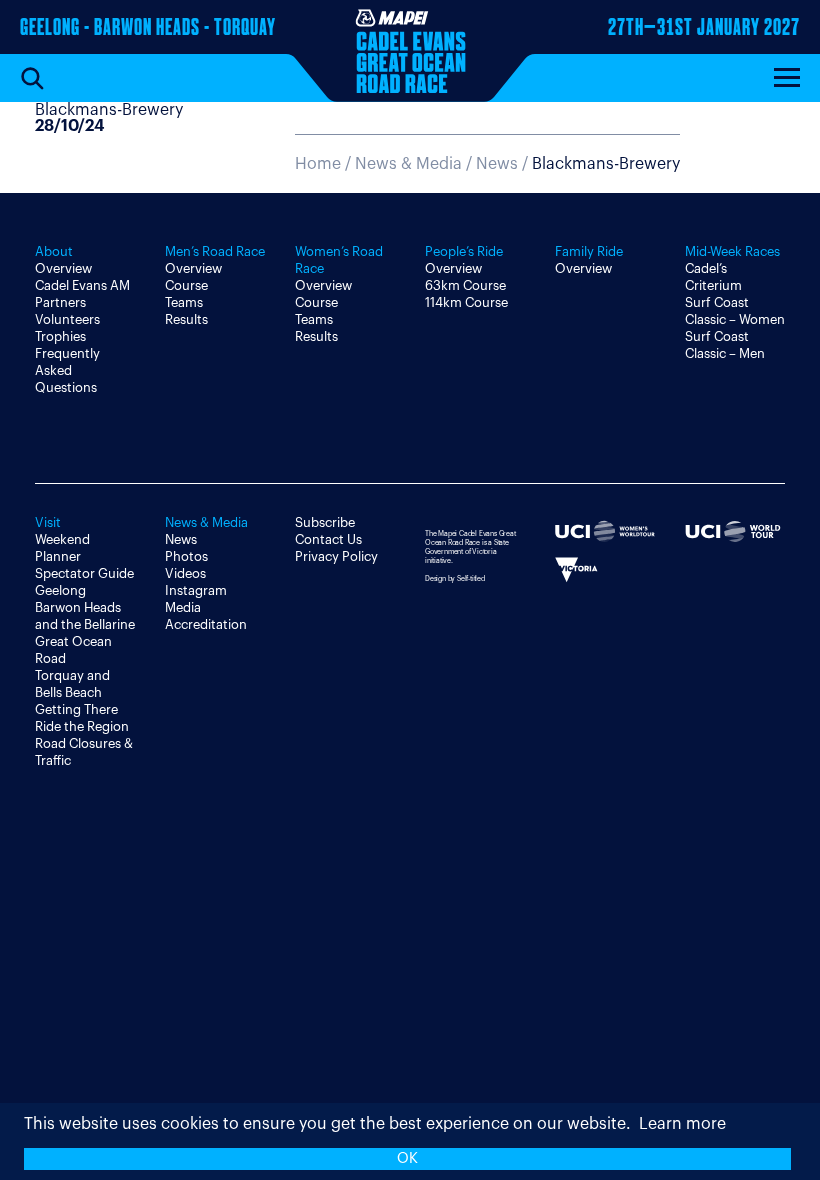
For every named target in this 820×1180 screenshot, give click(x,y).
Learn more (682, 1124)
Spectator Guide (84, 573)
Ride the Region (82, 726)
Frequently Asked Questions (67, 370)
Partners (60, 302)
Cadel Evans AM (82, 285)
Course (186, 285)
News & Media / (415, 164)
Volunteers (67, 319)
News (181, 539)
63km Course (465, 285)
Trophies (60, 336)
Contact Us (328, 539)
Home (318, 164)
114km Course (466, 302)
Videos (185, 573)
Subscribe (325, 522)
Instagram (196, 590)
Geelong (60, 590)
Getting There (76, 709)
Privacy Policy (336, 556)
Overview (63, 268)
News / (578, 164)
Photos (186, 556)
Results (186, 319)
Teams (184, 302)
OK (407, 1158)
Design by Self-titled (455, 578)
